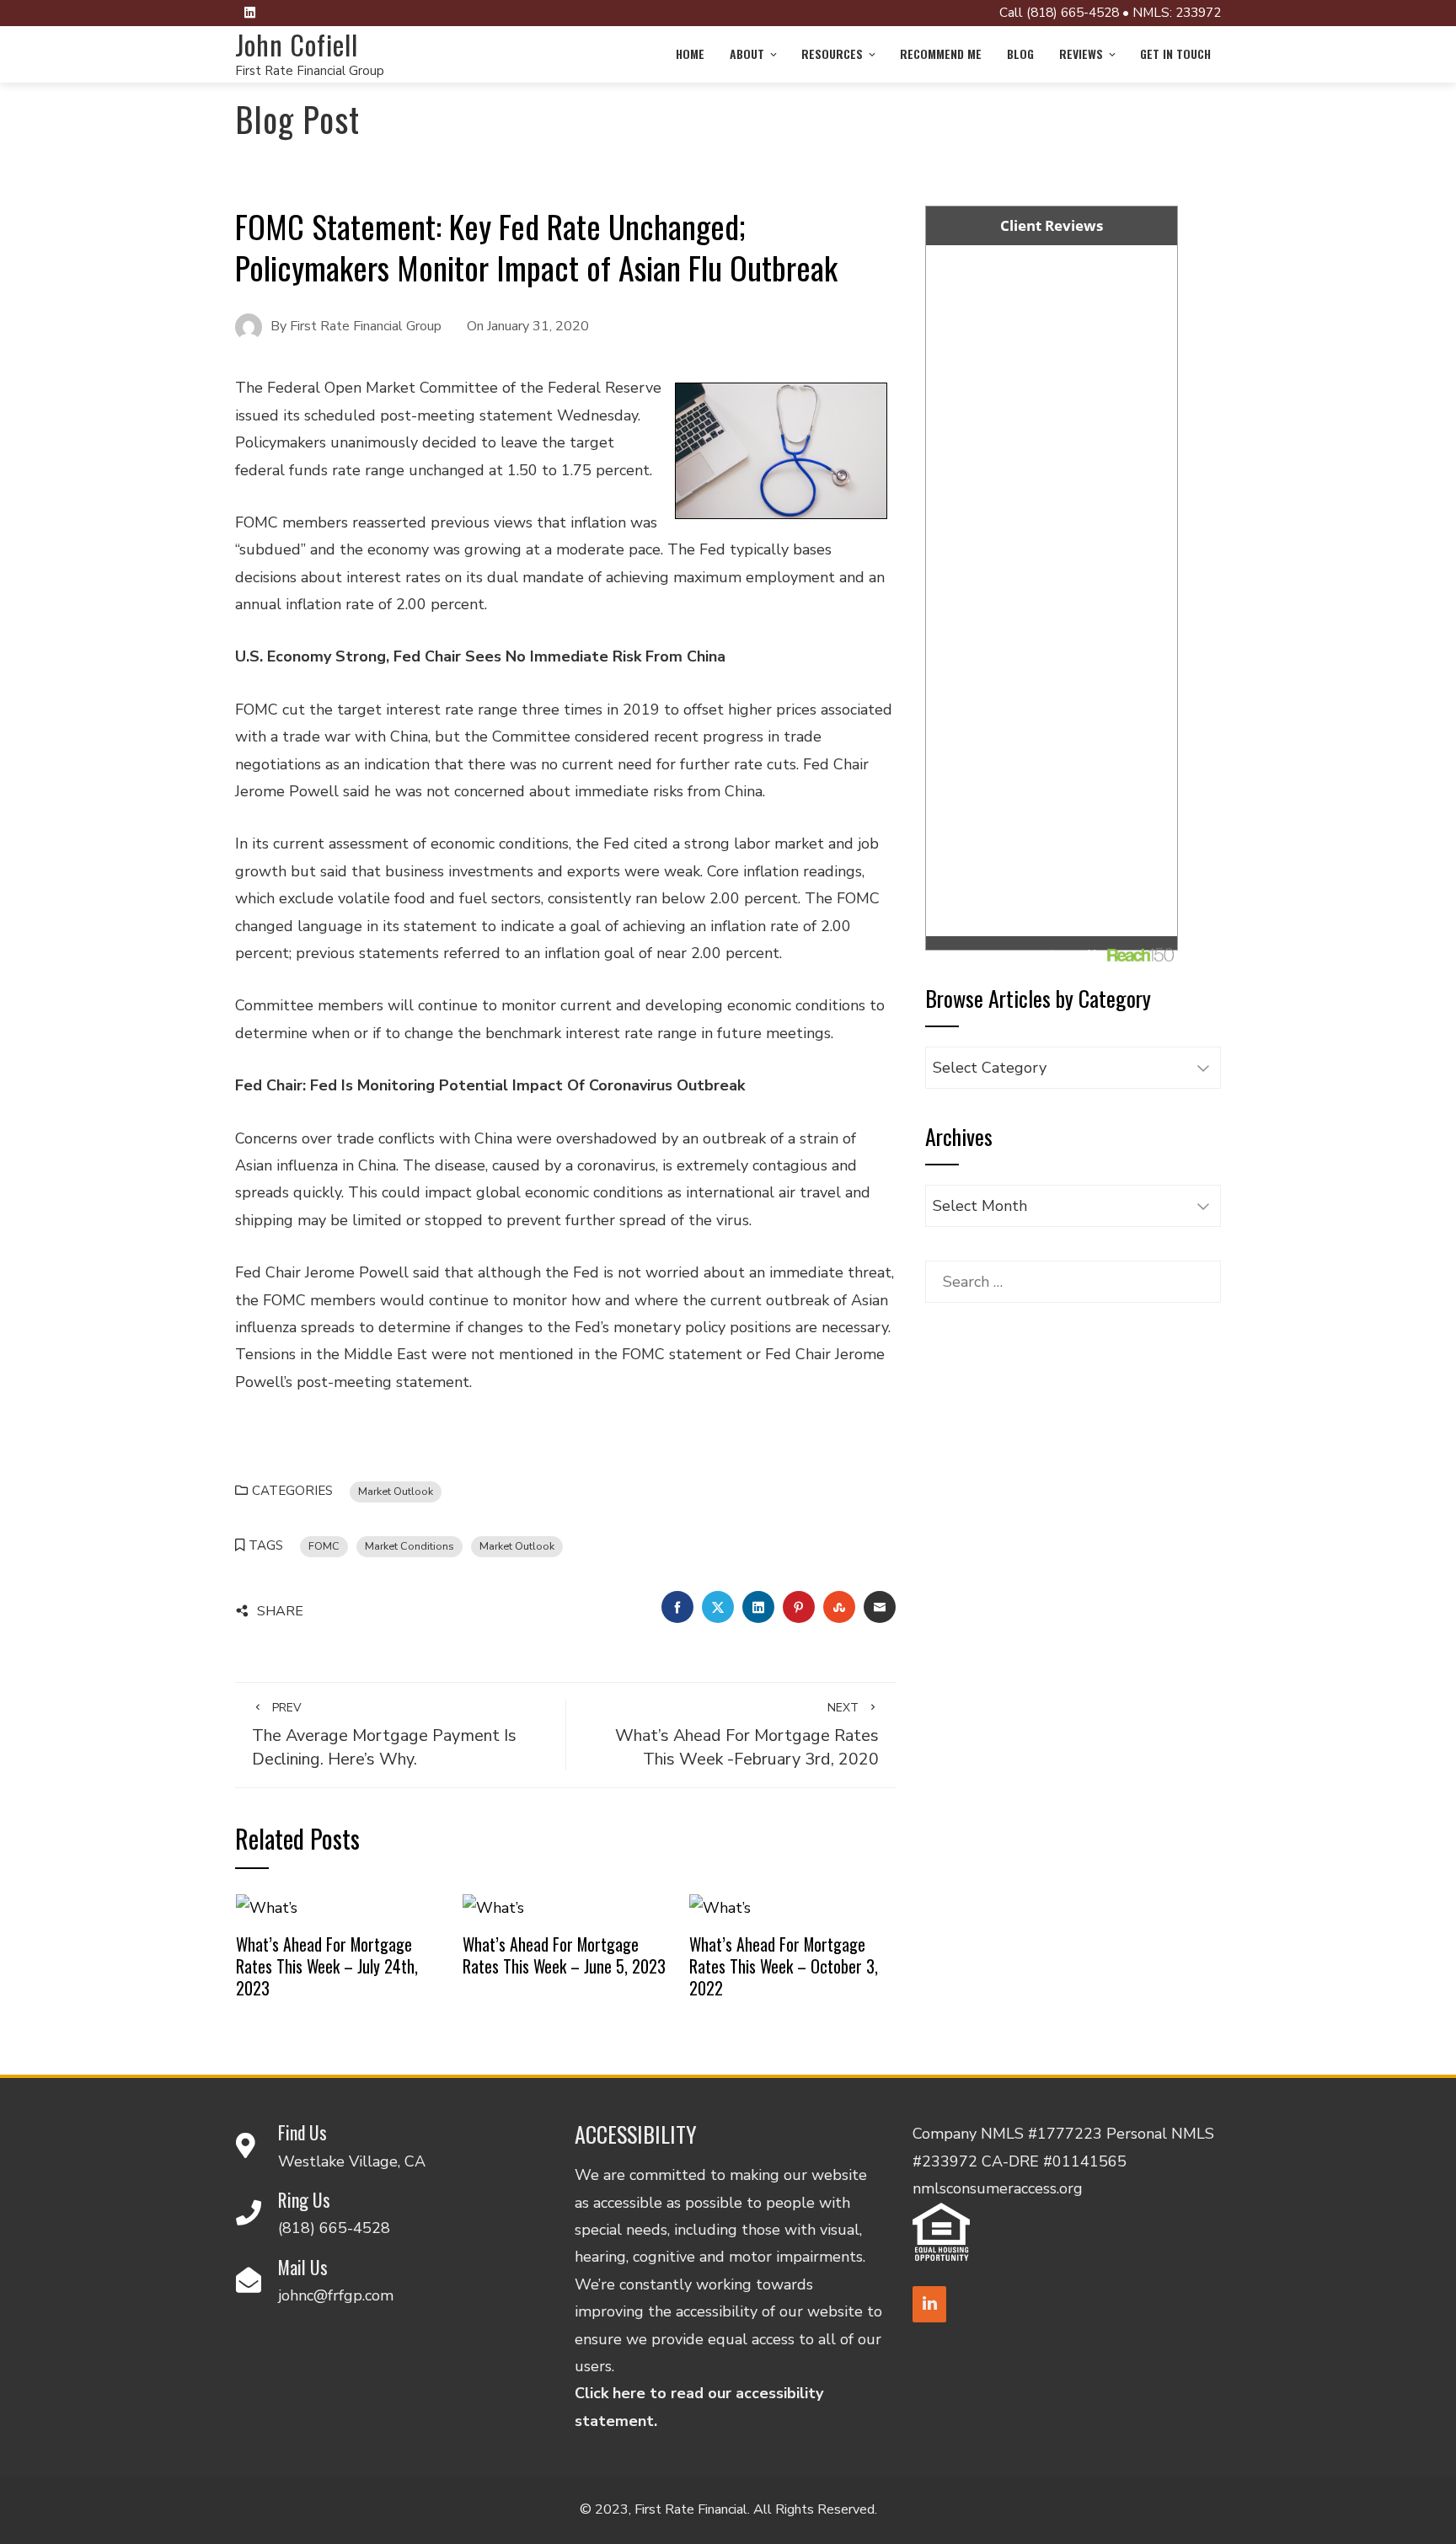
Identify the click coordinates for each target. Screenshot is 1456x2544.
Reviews (1081, 54)
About (747, 54)
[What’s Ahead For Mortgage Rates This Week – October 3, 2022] (720, 1906)
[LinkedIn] (929, 2304)
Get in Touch (1175, 54)
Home (690, 54)
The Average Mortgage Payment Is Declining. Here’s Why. (384, 1735)
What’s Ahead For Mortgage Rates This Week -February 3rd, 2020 (747, 1735)
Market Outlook (396, 1491)
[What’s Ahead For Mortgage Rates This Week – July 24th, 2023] (267, 1906)
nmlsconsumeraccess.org (998, 2188)
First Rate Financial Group (310, 71)
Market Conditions (409, 1546)
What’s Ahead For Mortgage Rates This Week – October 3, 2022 (784, 1966)
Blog (1020, 54)
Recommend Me (941, 54)
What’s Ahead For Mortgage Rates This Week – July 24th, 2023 (327, 1966)
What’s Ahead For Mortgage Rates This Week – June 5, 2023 (564, 1955)
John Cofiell (297, 44)
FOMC (324, 1546)
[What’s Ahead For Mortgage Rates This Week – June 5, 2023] (493, 1906)
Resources (832, 54)
